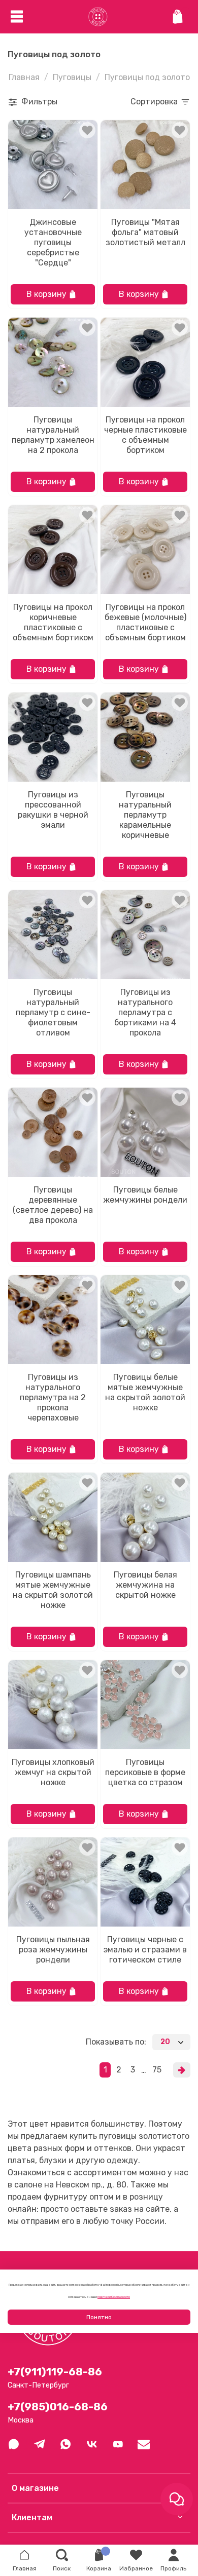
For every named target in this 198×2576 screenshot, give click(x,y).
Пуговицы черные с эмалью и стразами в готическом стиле (145, 1950)
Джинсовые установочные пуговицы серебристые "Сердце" (53, 242)
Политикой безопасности (114, 2297)
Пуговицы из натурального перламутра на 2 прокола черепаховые (53, 1397)
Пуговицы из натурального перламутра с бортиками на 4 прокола (145, 1012)
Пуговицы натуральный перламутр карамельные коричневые (145, 815)
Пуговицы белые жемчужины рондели (145, 1195)
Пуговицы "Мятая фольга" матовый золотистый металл (145, 232)
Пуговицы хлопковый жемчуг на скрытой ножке (53, 1772)
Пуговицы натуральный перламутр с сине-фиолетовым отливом (53, 1012)
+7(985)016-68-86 (58, 2407)
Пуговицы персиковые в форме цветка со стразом (145, 1772)
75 (157, 2070)
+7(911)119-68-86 (55, 2372)
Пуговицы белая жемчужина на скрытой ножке (145, 1585)
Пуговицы (72, 77)
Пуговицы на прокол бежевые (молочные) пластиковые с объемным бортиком (145, 622)
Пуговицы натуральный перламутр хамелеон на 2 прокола (53, 435)
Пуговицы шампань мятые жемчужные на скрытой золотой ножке (53, 1590)
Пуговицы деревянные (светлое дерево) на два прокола (53, 1205)
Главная (24, 77)
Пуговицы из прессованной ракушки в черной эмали (53, 810)
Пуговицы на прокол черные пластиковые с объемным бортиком (145, 435)
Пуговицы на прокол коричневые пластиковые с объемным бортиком (53, 622)
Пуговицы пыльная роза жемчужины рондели (53, 1950)
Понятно (99, 2317)
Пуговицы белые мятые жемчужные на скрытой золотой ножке (145, 1392)
